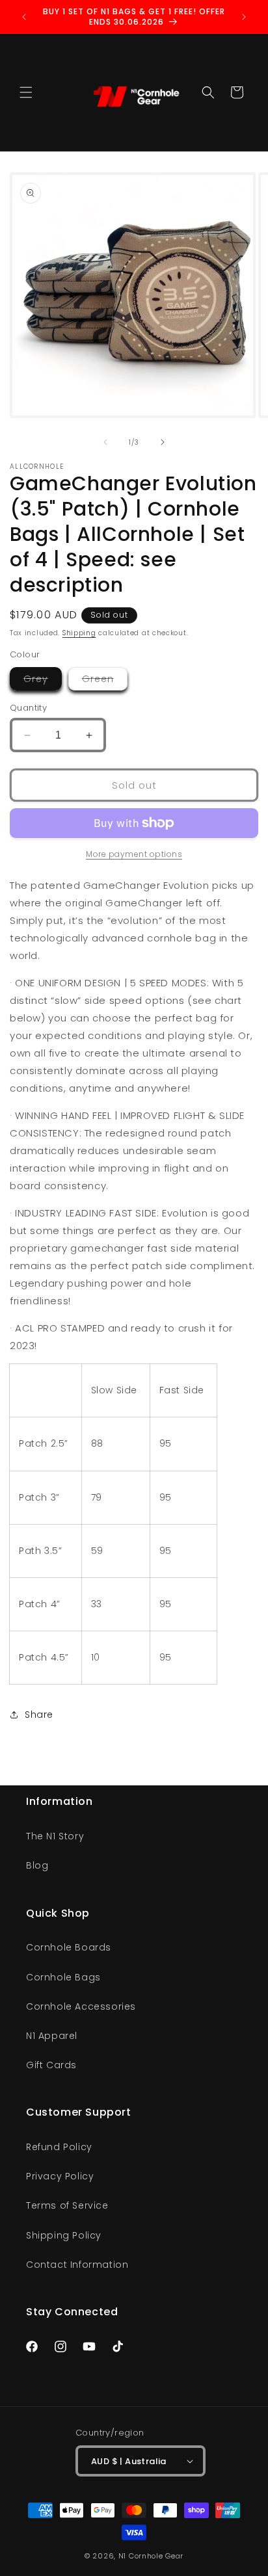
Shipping (79, 633)
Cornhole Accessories (81, 2006)
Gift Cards (51, 2065)
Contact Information (77, 2265)
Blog (37, 1865)
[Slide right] (163, 442)
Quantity (28, 708)
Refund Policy (59, 2147)
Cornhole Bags (63, 1977)
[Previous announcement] (24, 17)
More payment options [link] (134, 854)
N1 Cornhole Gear (151, 2556)
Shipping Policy (64, 2235)
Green (105, 681)
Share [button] (39, 1715)
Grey (43, 681)
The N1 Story (55, 1836)
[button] (26, 92)
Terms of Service (67, 2205)
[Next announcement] (244, 17)
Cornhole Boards (69, 1947)
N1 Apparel (52, 2036)
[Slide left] (105, 442)
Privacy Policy (60, 2176)
